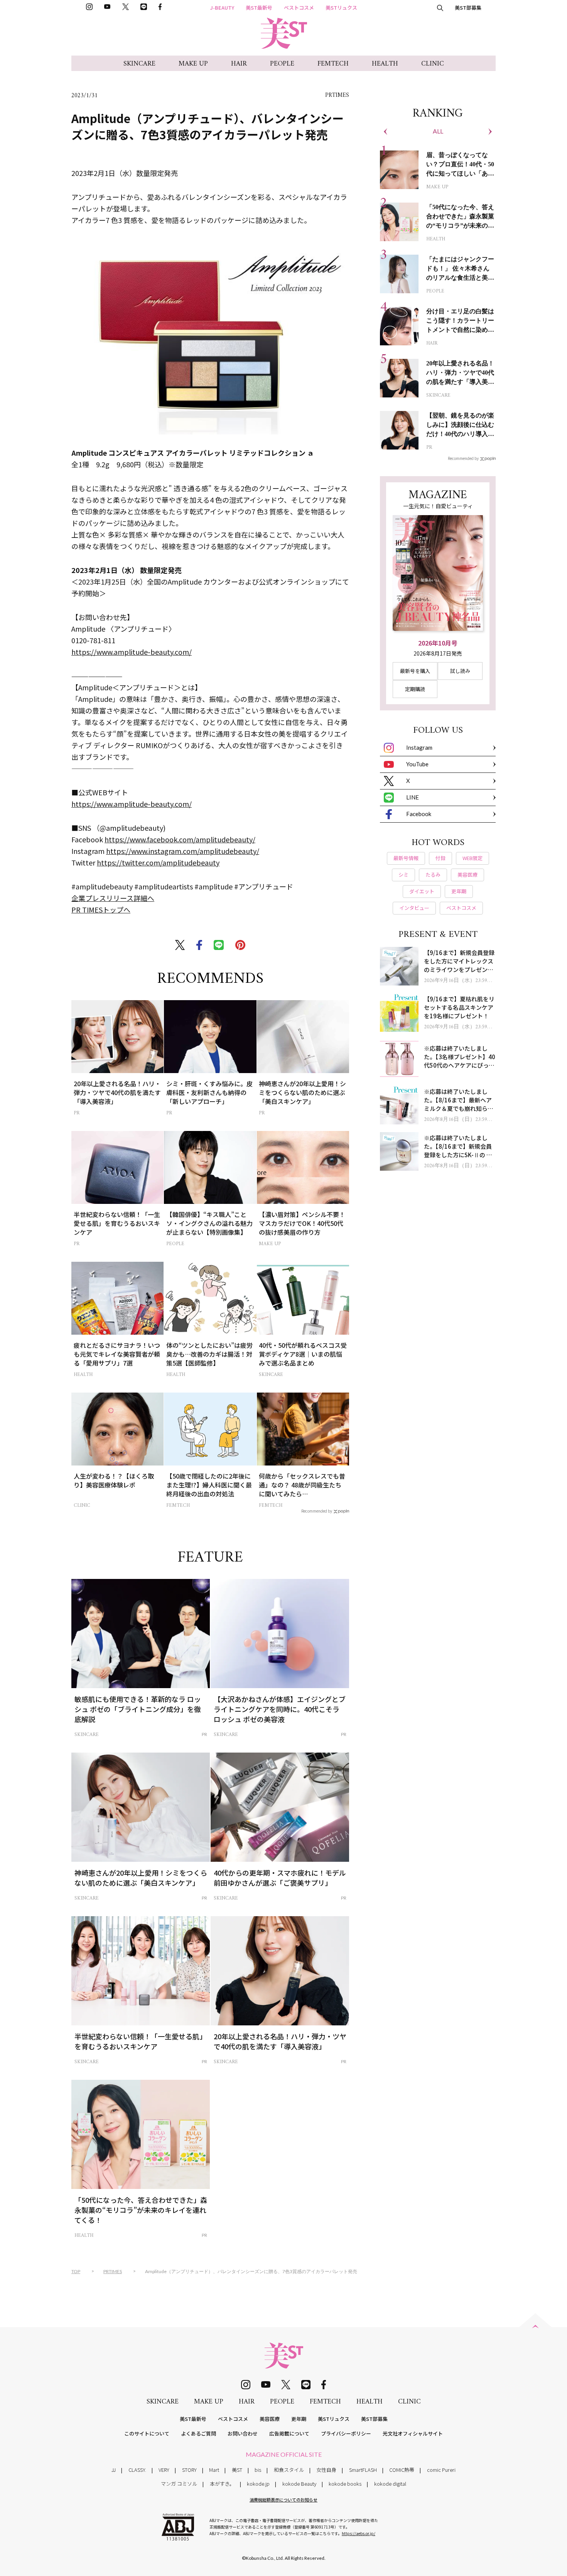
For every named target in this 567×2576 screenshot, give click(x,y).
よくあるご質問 (198, 2433)
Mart (214, 2470)
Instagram (419, 747)
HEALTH (385, 64)
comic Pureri (441, 2470)
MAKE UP (193, 64)
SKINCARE (139, 64)
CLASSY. (137, 2470)
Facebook (419, 814)
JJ (114, 2470)
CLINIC (433, 64)
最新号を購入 (415, 671)
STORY (189, 2470)
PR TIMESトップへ (101, 909)
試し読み (460, 671)
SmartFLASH (363, 2470)
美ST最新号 (259, 8)
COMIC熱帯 (402, 2470)
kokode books (345, 2484)
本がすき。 (222, 2484)
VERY (164, 2470)
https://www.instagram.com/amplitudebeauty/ (183, 851)
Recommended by (317, 1511)
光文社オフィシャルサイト (413, 2433)
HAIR (239, 64)
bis (258, 2470)
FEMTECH (333, 64)
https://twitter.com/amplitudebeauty (158, 862)
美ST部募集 (468, 8)
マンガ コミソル (179, 2484)
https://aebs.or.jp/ (359, 2533)
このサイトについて (147, 2433)
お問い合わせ (243, 2433)
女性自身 (326, 2470)
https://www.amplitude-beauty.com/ (132, 652)
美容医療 (270, 2419)
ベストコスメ (299, 8)
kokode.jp (258, 2484)
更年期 (299, 2419)
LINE (413, 797)
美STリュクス (341, 8)
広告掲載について (289, 2433)
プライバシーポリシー (346, 2433)
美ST (237, 2470)
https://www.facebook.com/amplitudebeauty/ (180, 839)
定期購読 (415, 689)
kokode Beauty (299, 2484)
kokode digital (390, 2484)
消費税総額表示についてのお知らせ (283, 2500)
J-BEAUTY (222, 8)
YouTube (417, 764)
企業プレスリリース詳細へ (113, 898)
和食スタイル (289, 2470)
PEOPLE (282, 64)
